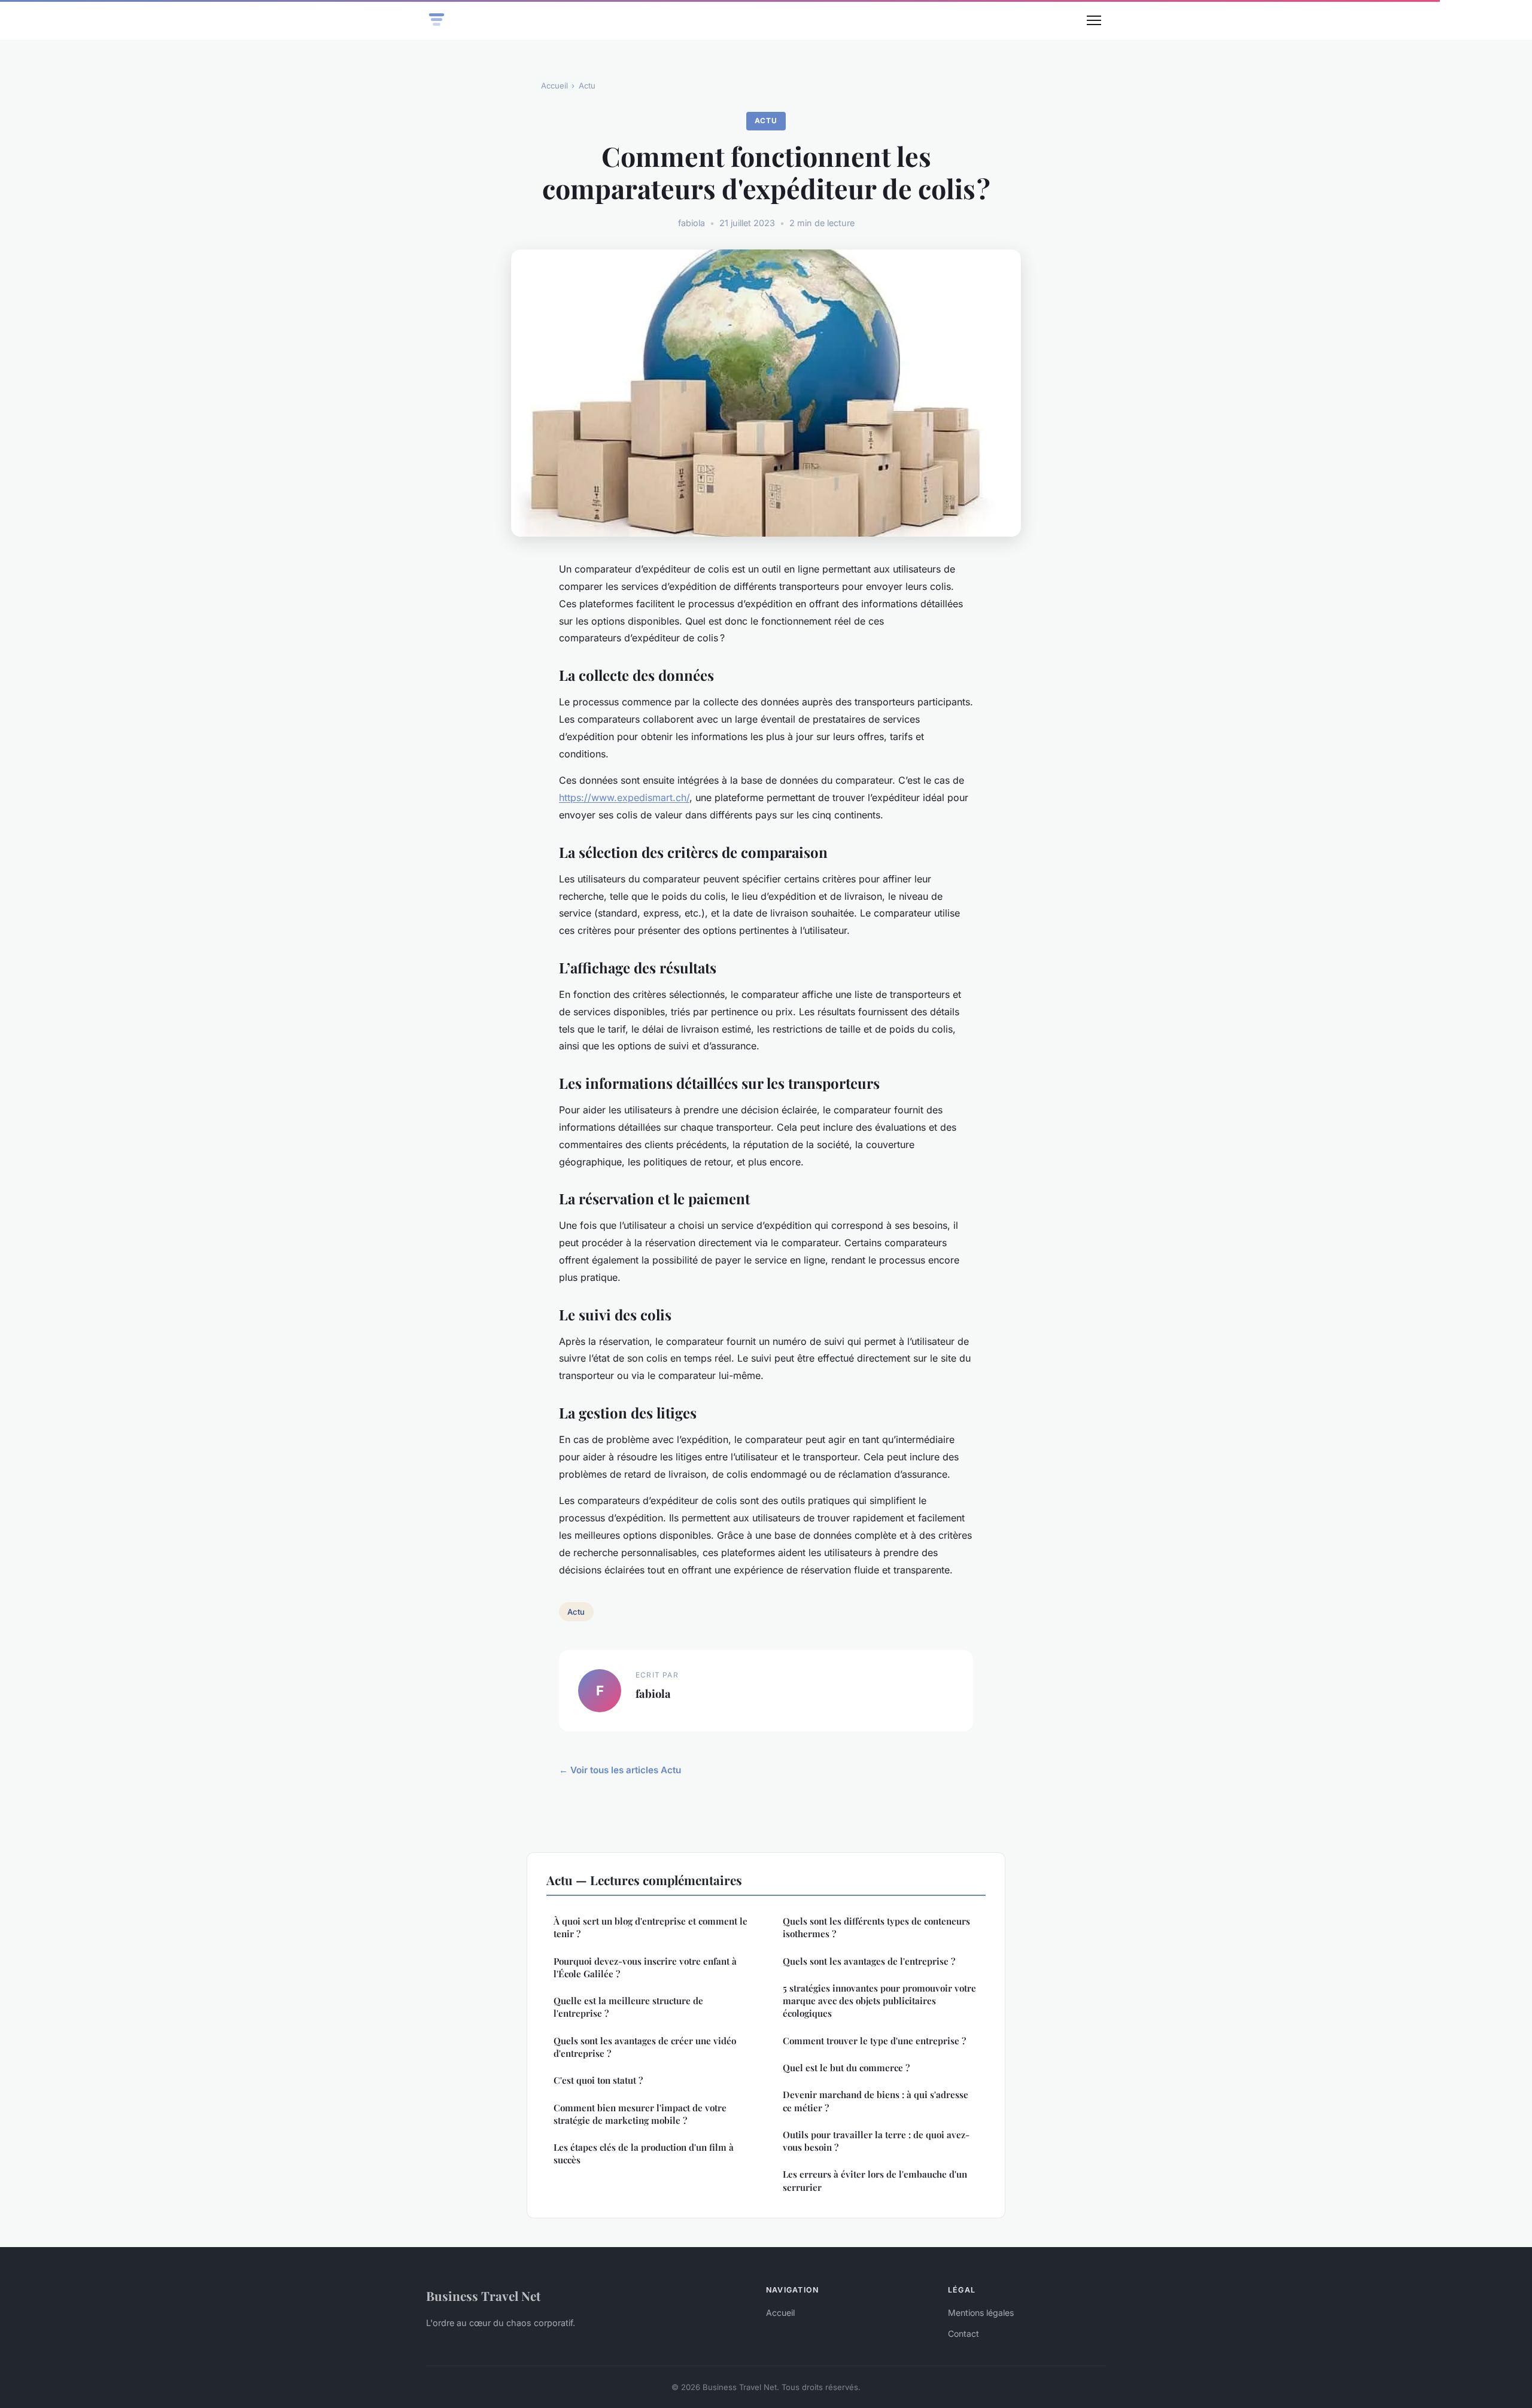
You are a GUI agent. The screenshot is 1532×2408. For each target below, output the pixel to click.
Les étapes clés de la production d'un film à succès (644, 2153)
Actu (587, 86)
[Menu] (1094, 20)
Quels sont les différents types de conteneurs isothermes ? (876, 1927)
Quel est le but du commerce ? (846, 2068)
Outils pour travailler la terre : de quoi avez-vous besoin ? (876, 2141)
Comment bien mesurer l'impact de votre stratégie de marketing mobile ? (640, 2114)
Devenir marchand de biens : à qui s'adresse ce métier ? (876, 2101)
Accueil (554, 86)
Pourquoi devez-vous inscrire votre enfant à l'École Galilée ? (645, 1967)
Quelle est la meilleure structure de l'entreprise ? (628, 2007)
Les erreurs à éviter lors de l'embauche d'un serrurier (875, 2180)
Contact (963, 2334)
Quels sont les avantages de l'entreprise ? (869, 1961)
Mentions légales (981, 2313)
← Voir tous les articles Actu (620, 1770)
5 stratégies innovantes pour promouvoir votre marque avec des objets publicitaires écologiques (879, 2001)
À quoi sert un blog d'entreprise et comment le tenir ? (651, 1927)
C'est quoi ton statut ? (598, 2080)
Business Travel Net (483, 2296)
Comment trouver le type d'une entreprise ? (874, 2041)
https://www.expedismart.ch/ (624, 797)
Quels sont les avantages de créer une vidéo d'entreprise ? (645, 2047)
